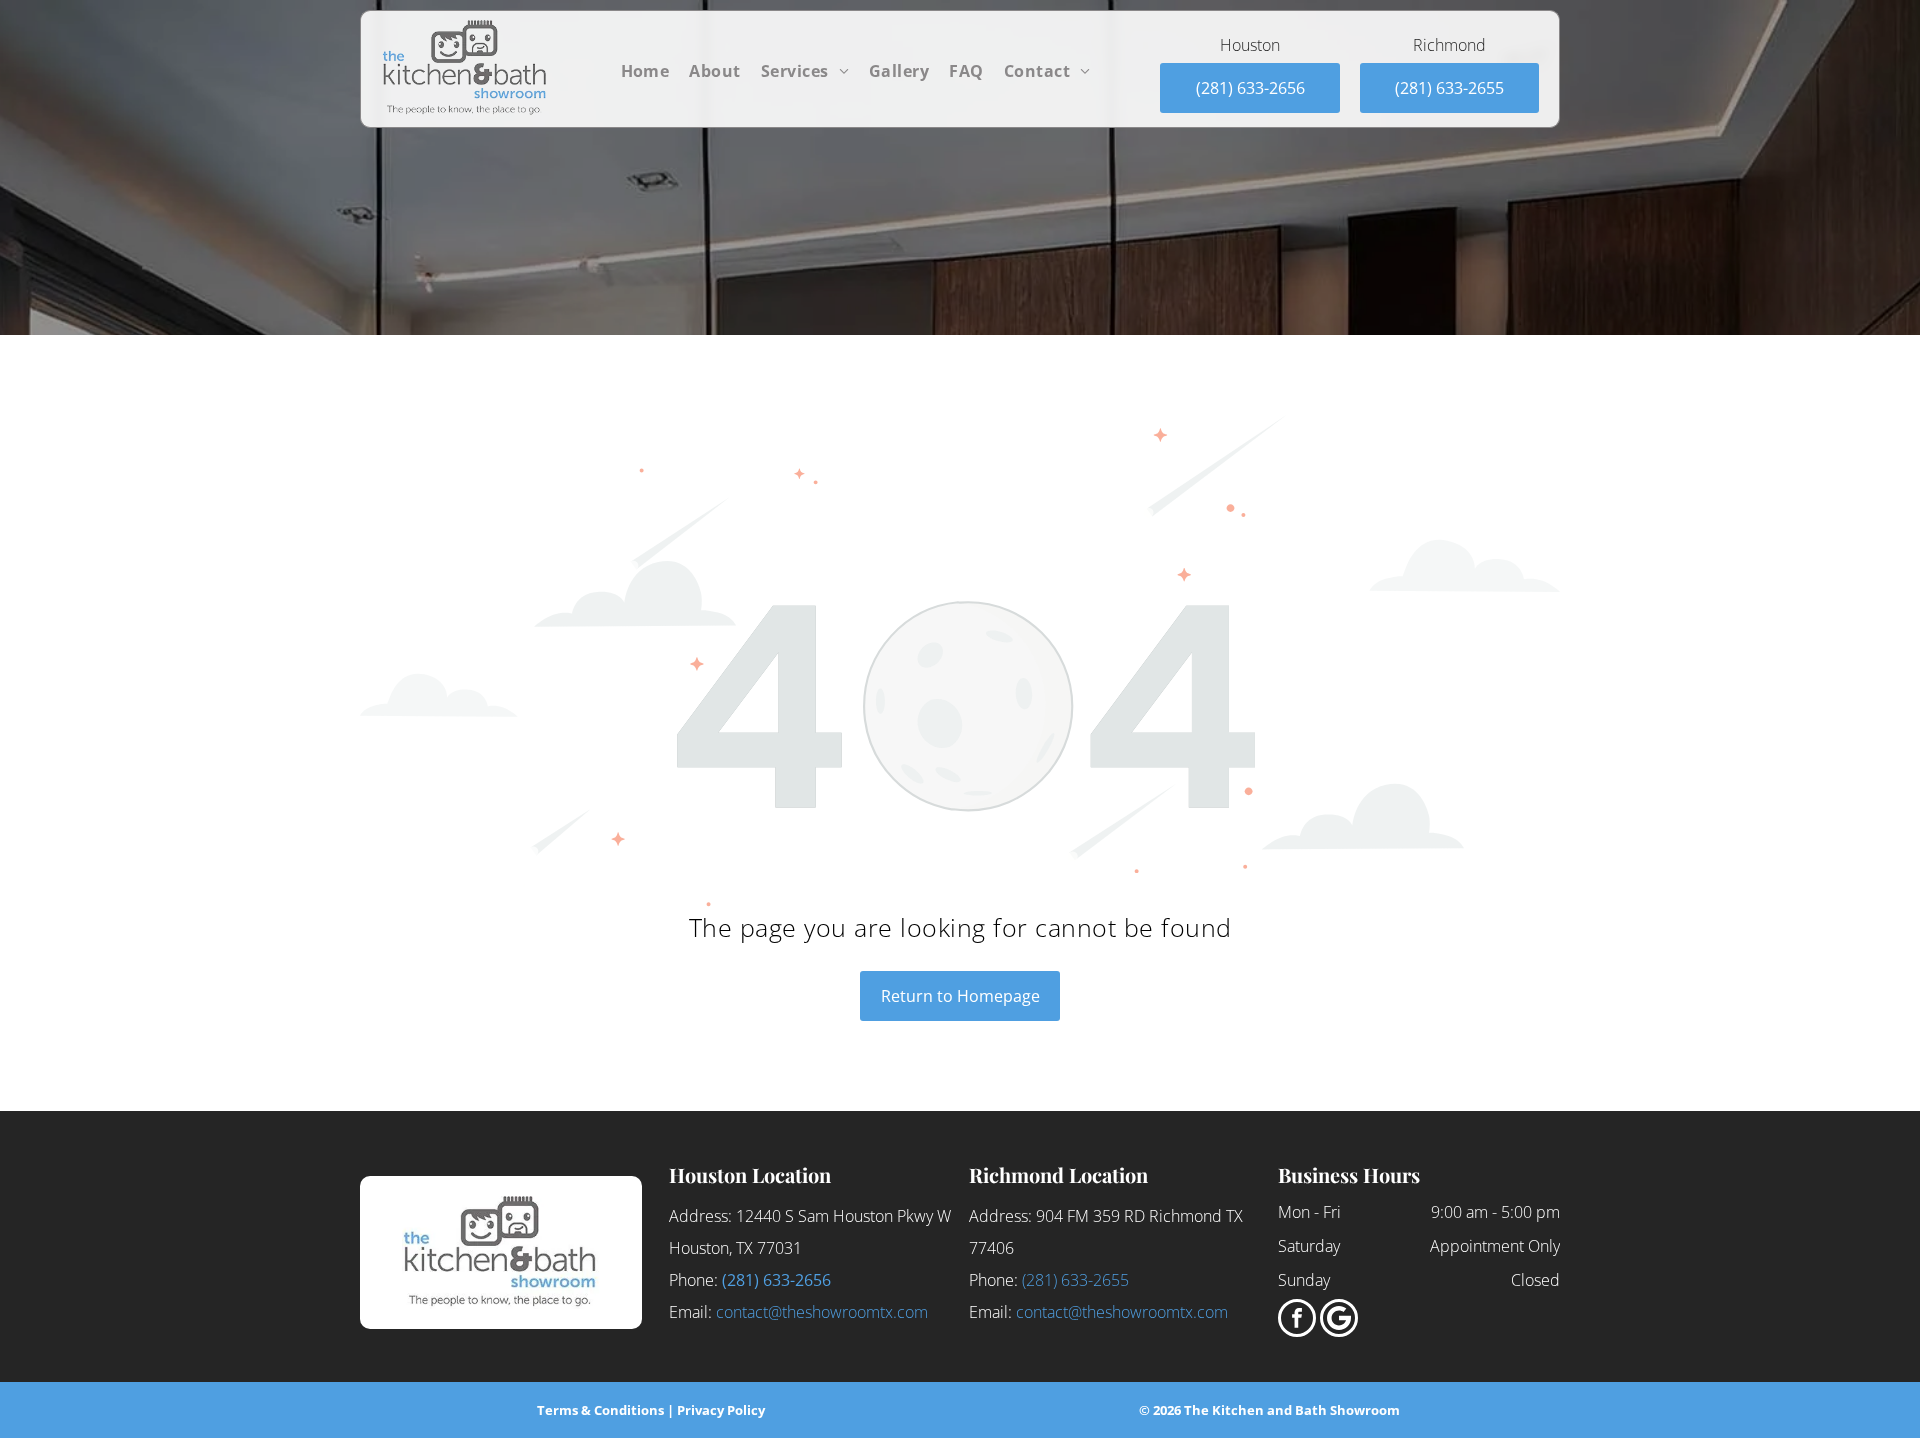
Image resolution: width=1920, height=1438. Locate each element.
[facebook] (1297, 1320)
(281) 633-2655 (1075, 1280)
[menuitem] (645, 71)
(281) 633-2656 (776, 1280)
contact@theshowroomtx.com (822, 1312)
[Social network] (1339, 1320)
